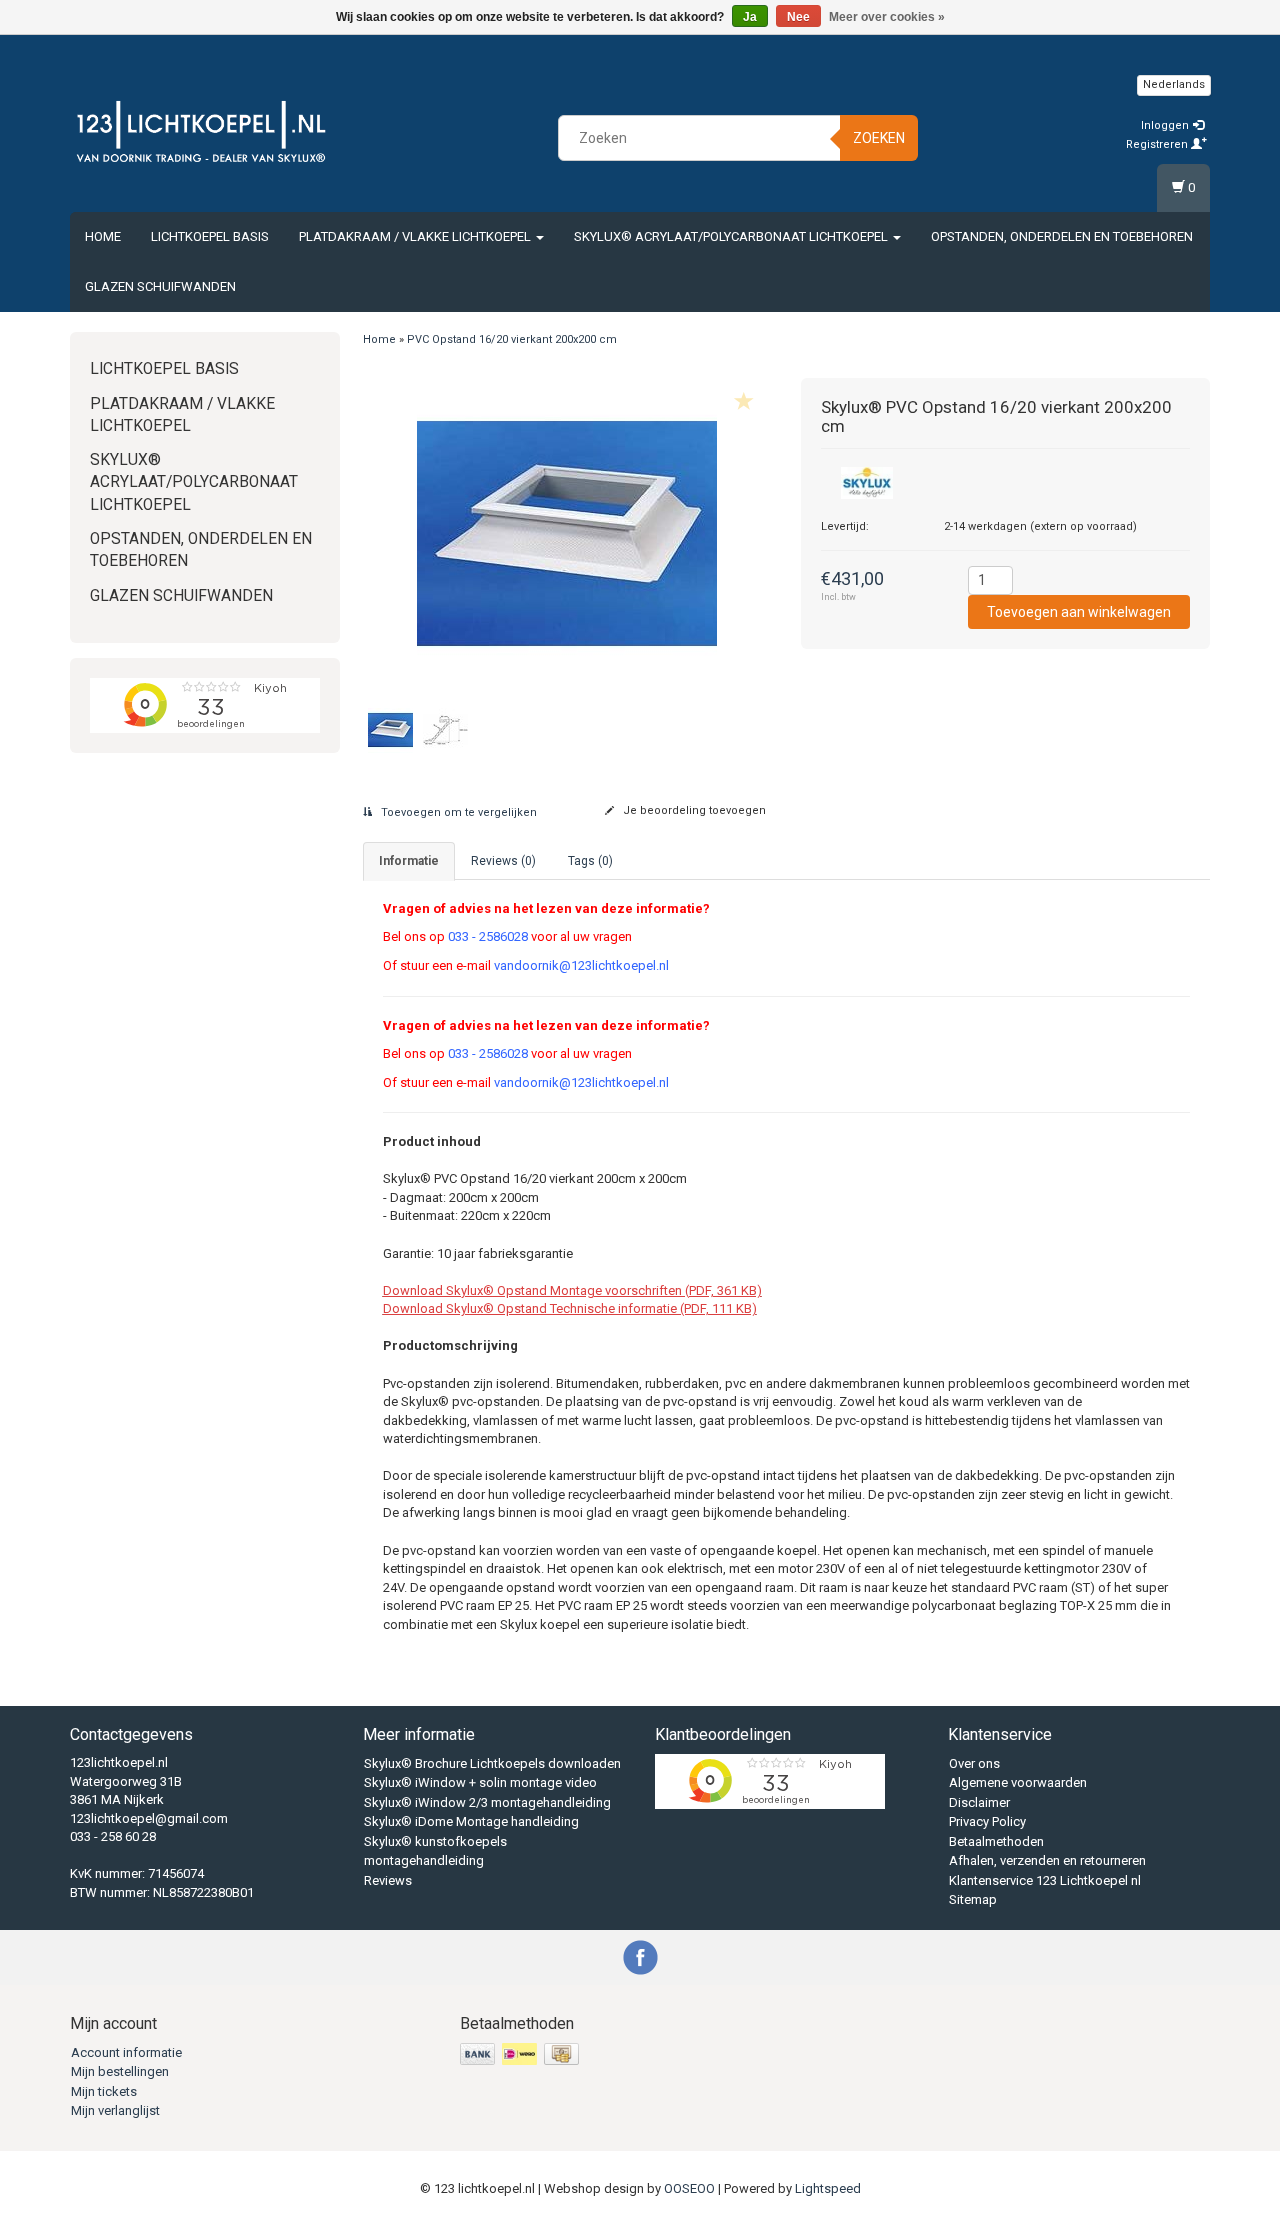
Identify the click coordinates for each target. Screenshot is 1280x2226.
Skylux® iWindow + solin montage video (480, 1782)
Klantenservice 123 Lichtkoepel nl (1045, 1880)
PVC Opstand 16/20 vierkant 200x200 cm (512, 339)
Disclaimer (979, 1802)
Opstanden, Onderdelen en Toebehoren (1062, 236)
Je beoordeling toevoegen (693, 810)
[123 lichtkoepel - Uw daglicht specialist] (201, 135)
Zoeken (879, 138)
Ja (750, 17)
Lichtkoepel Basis (210, 236)
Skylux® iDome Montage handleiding (471, 1821)
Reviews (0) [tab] (503, 861)
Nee (798, 17)
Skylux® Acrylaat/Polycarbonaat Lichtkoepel (732, 236)
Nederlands (1174, 84)
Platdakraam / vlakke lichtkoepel (416, 236)
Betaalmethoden (996, 1841)
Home (103, 236)
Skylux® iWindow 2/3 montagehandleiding (487, 1802)
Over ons (974, 1763)
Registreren (1158, 144)
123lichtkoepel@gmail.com (149, 1818)
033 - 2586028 (488, 936)
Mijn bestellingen (120, 2071)
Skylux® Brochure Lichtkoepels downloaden (492, 1763)
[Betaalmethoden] (521, 2054)
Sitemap (973, 1899)
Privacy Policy (987, 1821)
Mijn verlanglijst (115, 2110)
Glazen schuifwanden (160, 286)
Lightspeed (828, 2188)
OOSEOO (689, 2188)
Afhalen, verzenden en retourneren (1047, 1860)
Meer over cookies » (887, 17)
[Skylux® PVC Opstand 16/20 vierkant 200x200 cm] (567, 533)
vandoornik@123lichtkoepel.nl (581, 965)
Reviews (388, 1880)
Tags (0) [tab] (590, 861)
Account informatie (126, 2052)
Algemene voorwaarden (1018, 1782)
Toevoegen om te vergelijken (457, 812)
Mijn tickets (104, 2091)
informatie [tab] (409, 861)
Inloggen (1166, 125)
